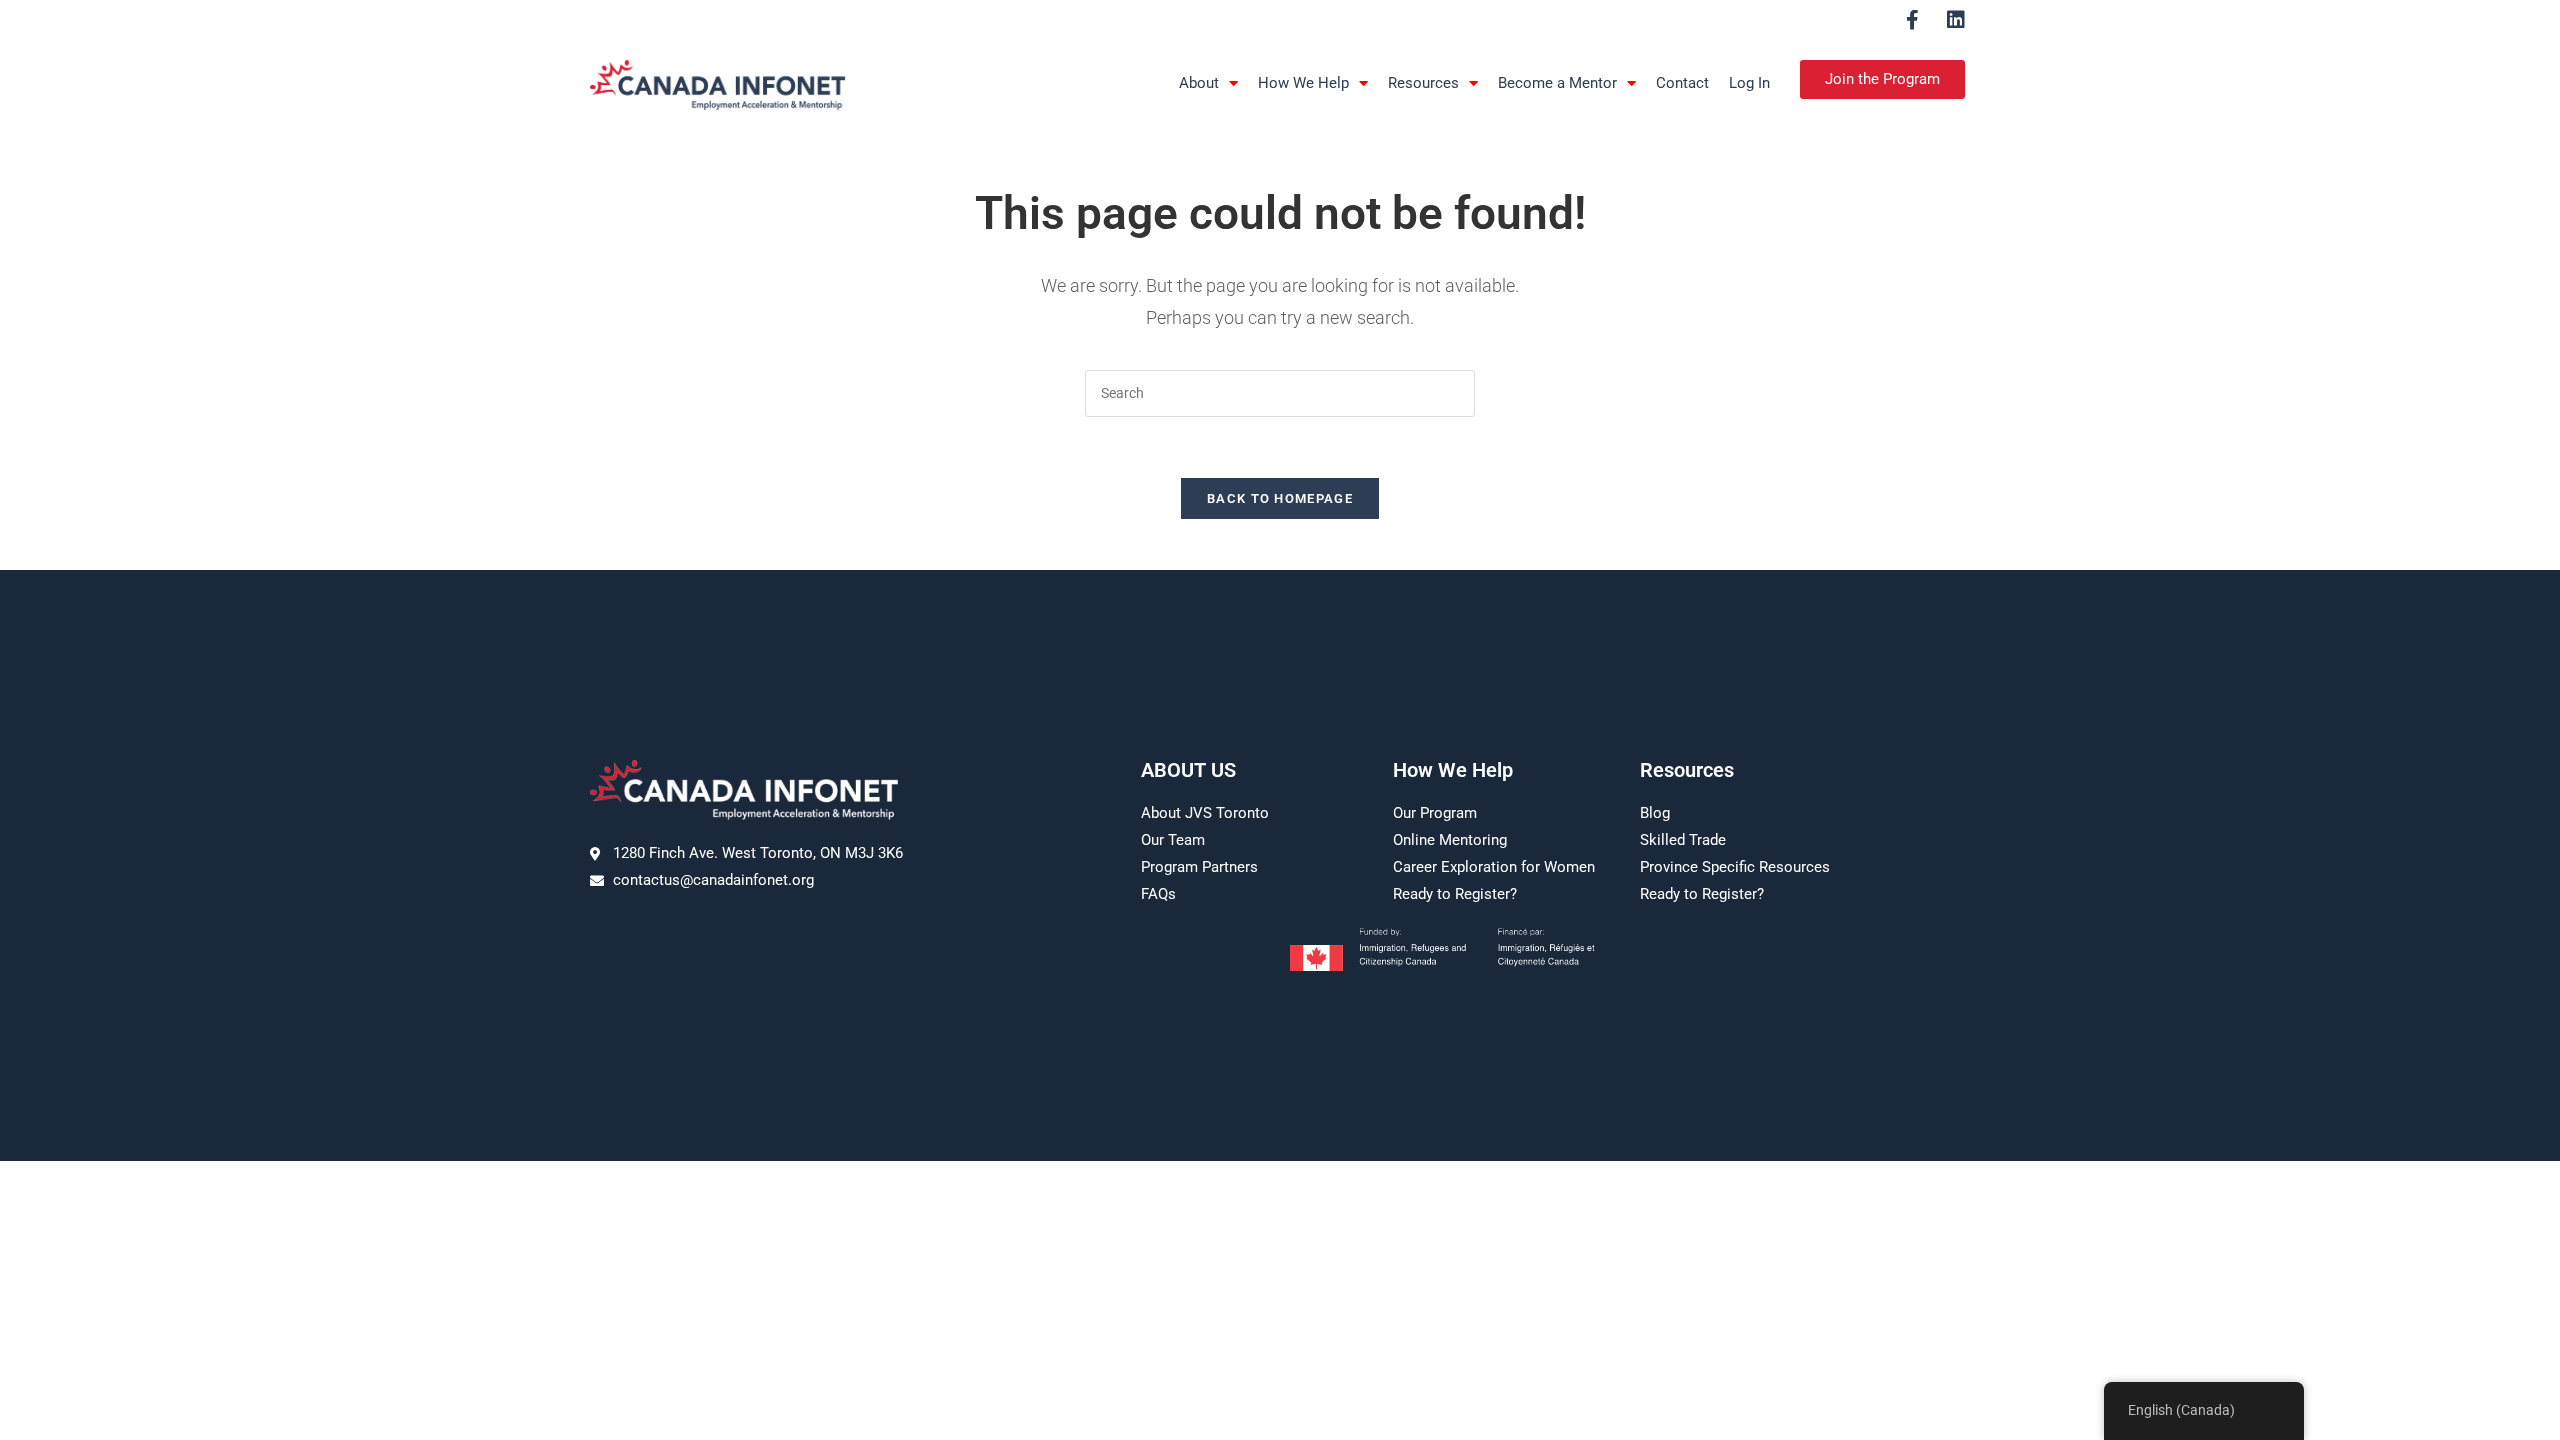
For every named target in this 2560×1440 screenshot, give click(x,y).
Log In (1749, 83)
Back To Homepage (1280, 498)
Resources (1423, 83)
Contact (1682, 83)
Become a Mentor (1557, 83)
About (1199, 83)
